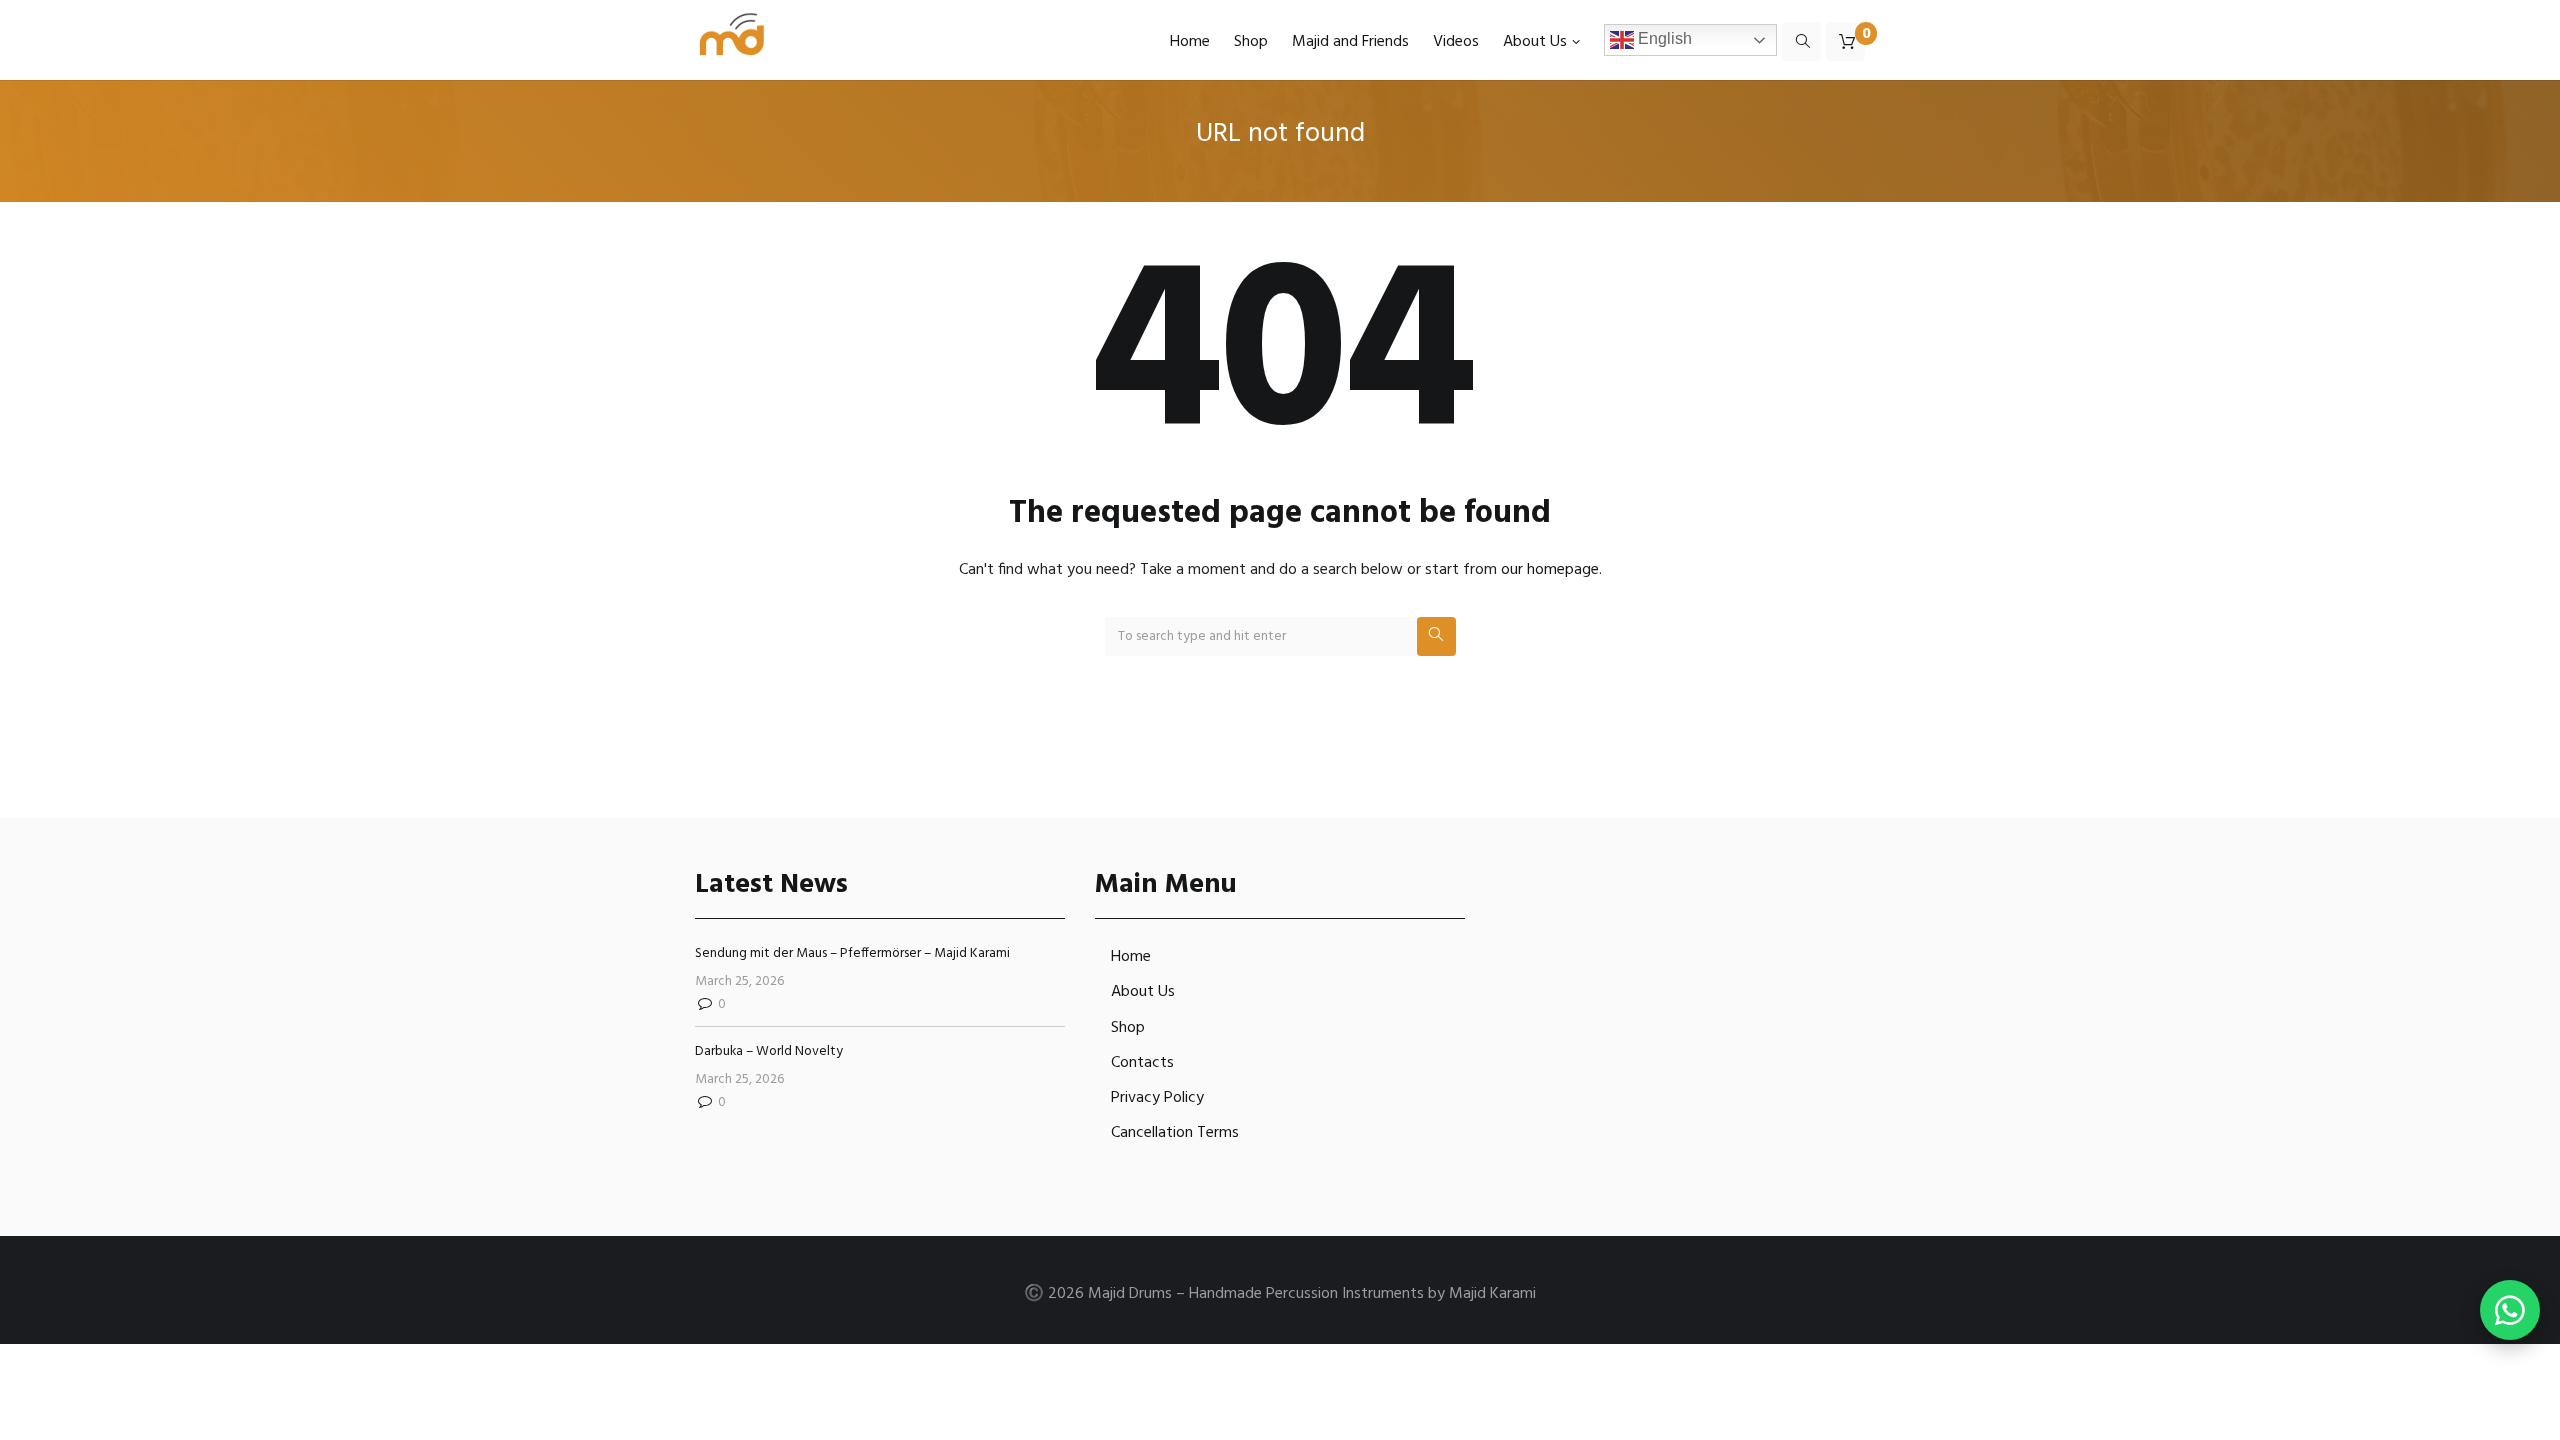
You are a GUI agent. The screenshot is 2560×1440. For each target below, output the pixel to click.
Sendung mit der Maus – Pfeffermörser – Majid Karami (852, 953)
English (1663, 39)
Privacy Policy (1157, 1098)
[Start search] (1436, 636)
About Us (1143, 992)
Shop (1128, 1028)
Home (1131, 957)
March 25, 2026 (739, 981)
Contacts (1142, 1063)
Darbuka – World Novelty (769, 1051)
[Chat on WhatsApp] (2510, 1310)
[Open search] (1801, 41)
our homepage (1550, 570)
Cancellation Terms (1175, 1133)
